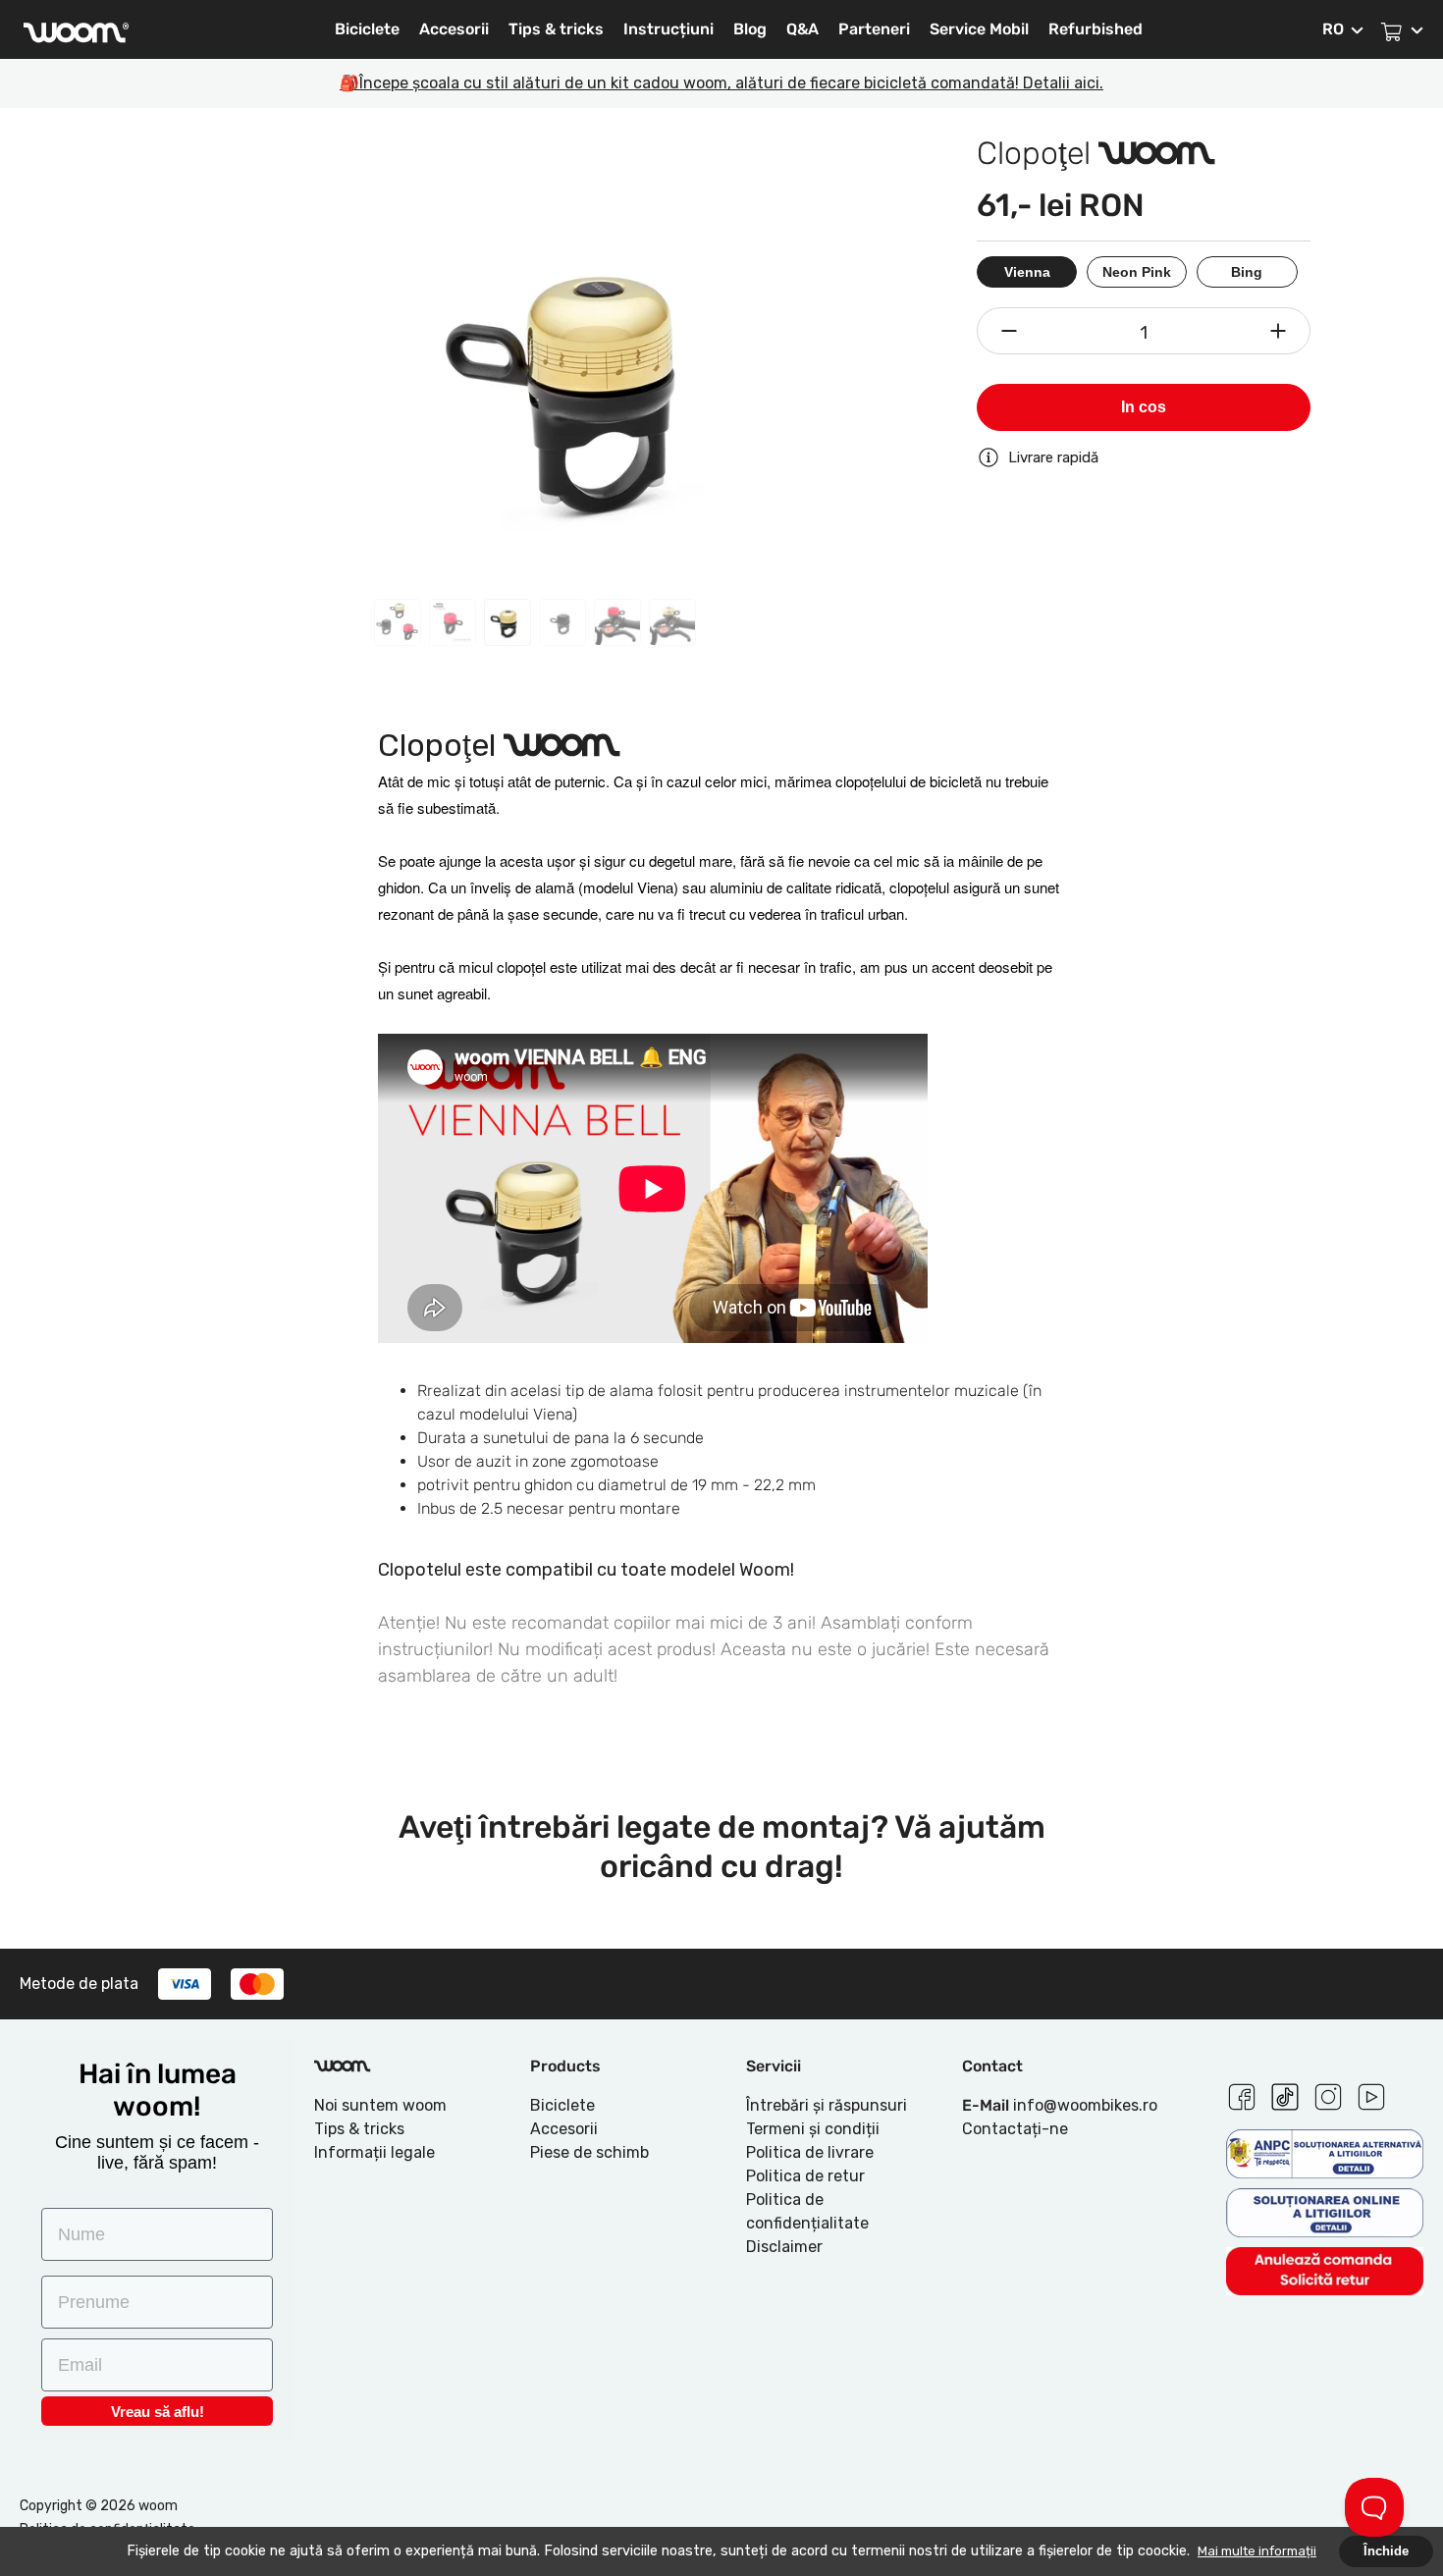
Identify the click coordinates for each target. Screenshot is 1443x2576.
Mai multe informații (1257, 2551)
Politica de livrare (810, 2152)
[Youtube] (1371, 2094)
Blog (750, 29)
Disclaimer (784, 2247)
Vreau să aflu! (158, 2412)
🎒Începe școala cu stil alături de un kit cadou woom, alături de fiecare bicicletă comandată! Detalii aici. (721, 83)
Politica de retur (805, 2176)
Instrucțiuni (668, 29)
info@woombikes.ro (1085, 2105)
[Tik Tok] (1285, 2094)
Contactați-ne (1015, 2129)
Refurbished (1096, 29)
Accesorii (454, 29)
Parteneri (874, 29)
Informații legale (374, 2152)
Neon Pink (1137, 272)
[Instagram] (1328, 2094)
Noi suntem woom (380, 2105)
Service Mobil (979, 29)
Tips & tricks (556, 29)
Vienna (1027, 272)
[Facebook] (1242, 2094)
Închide (1386, 2551)
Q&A (802, 29)
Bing (1247, 272)
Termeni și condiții (813, 2129)
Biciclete (367, 29)
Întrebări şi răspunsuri (827, 2105)
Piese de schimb (589, 2152)
